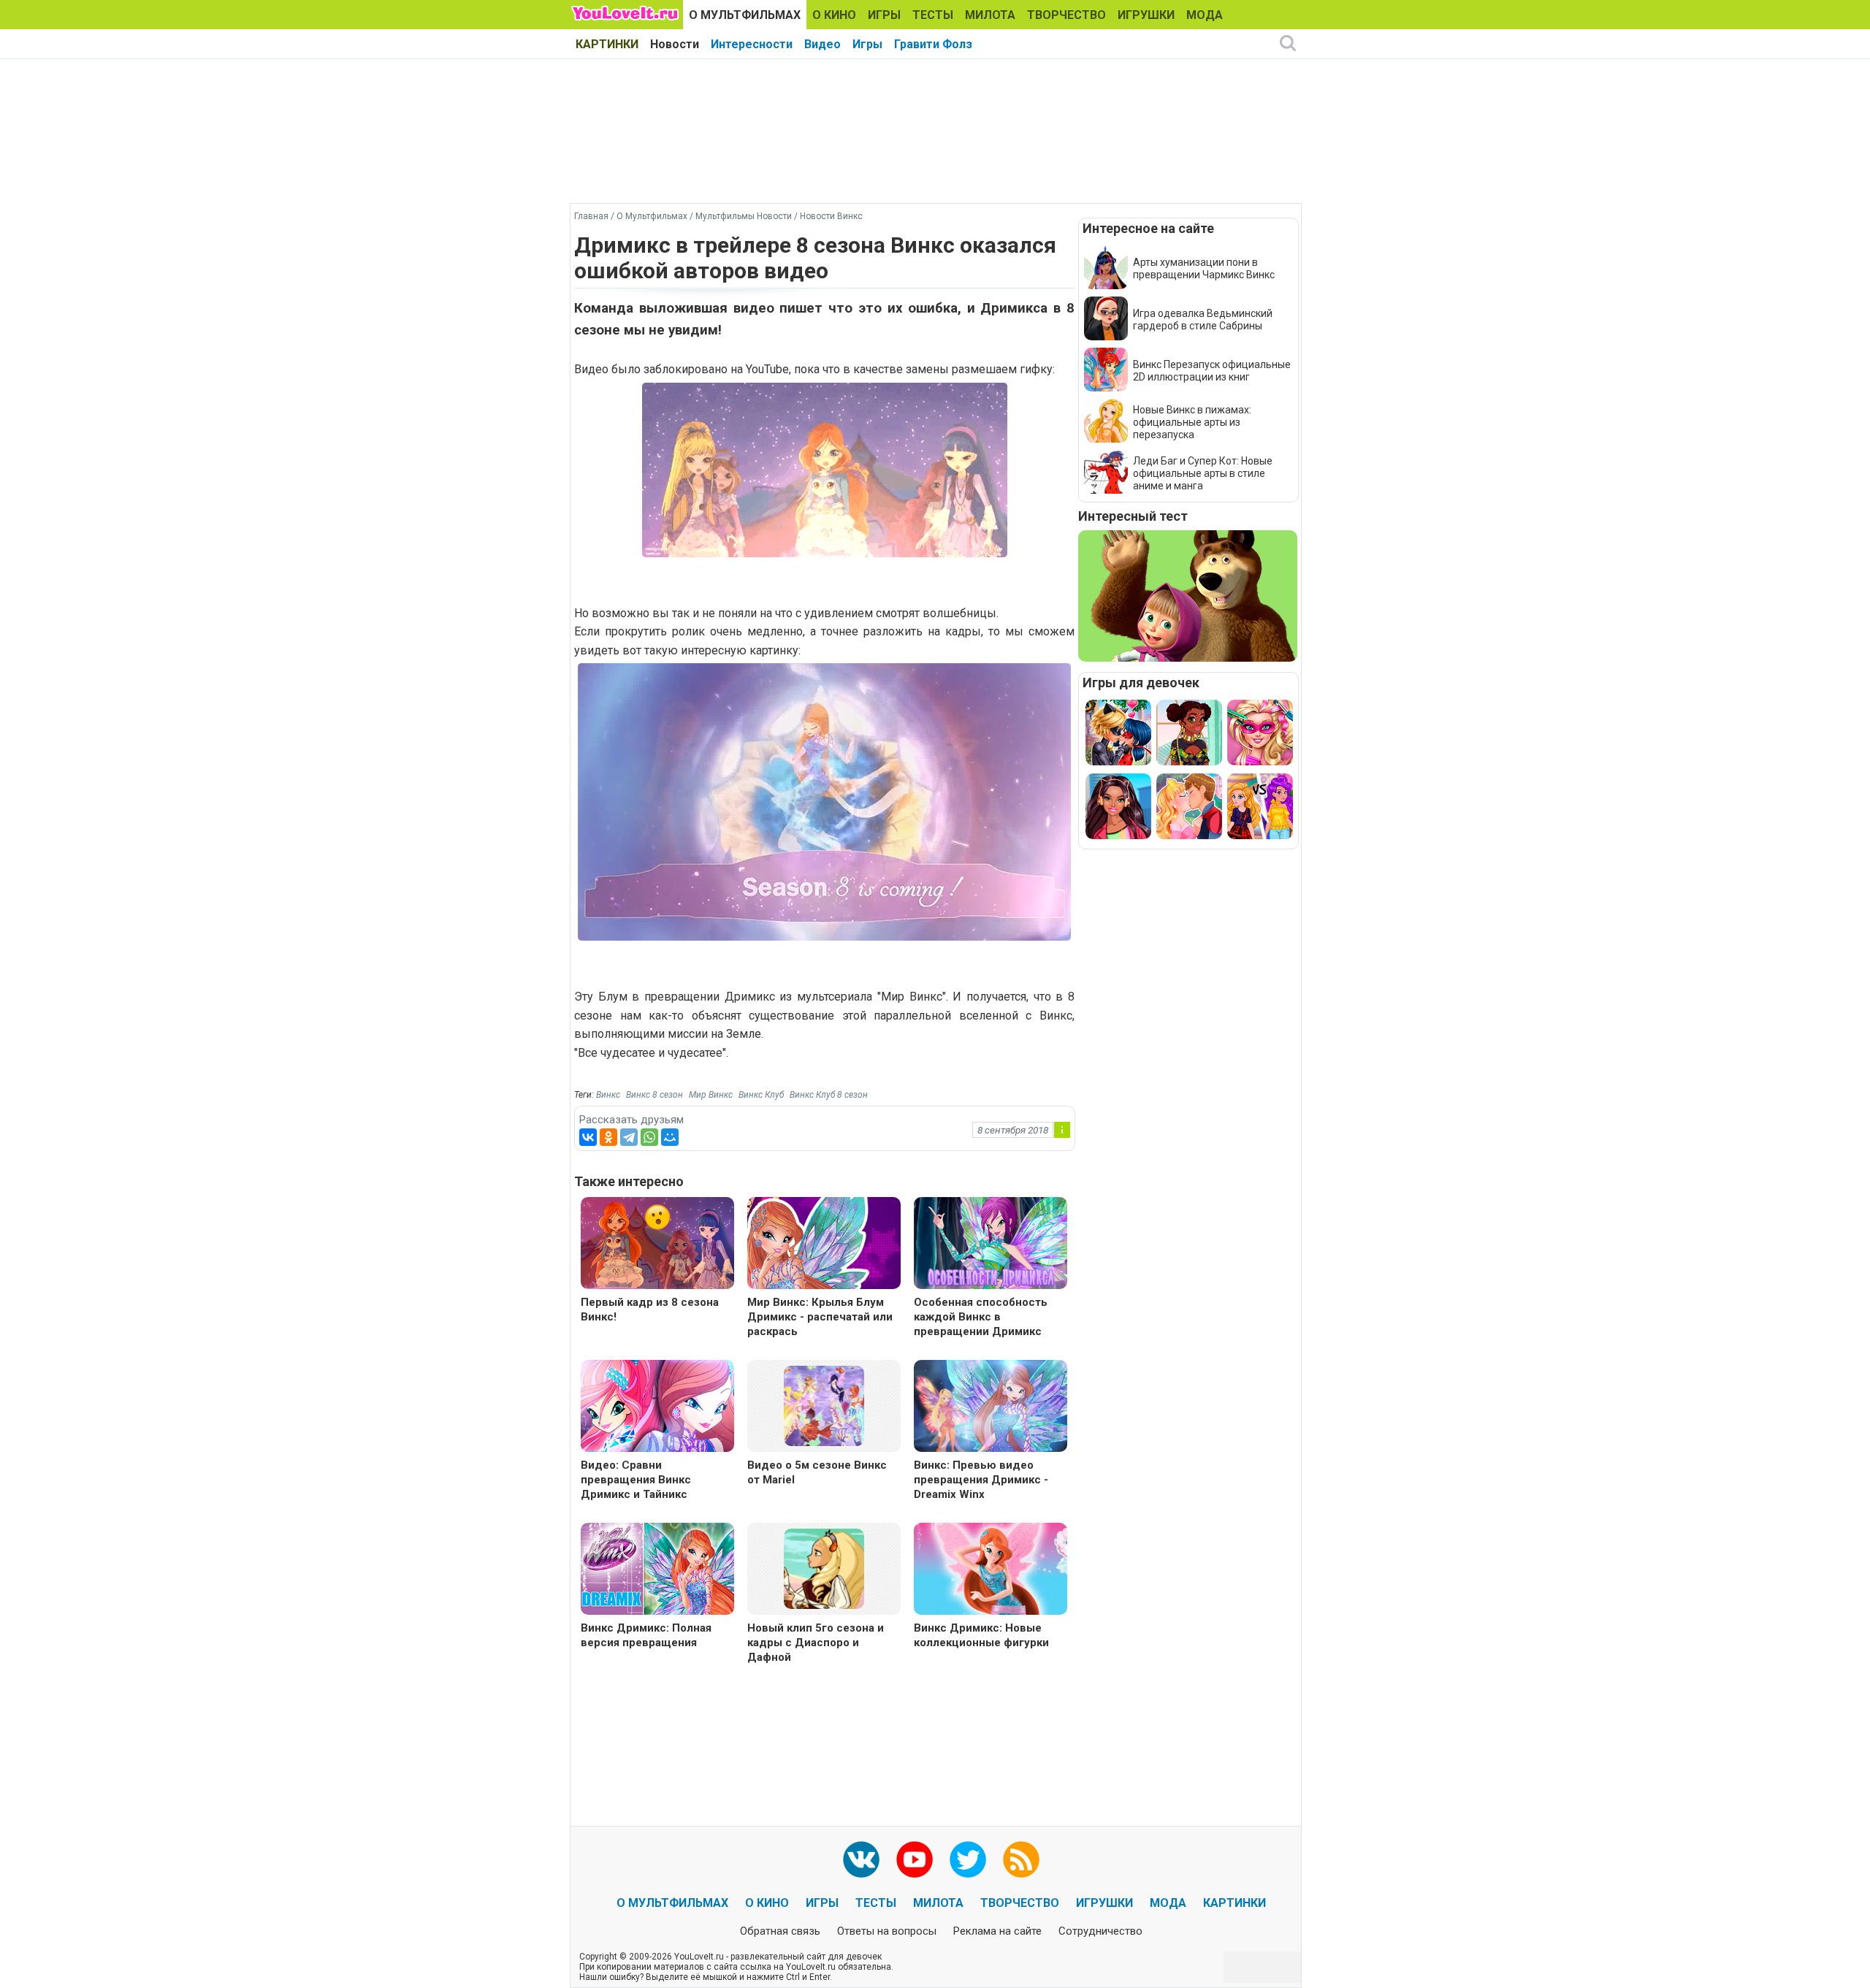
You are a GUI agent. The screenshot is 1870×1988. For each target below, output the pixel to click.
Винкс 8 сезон (654, 1095)
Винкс (608, 1095)
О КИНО (834, 15)
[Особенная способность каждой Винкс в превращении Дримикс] (991, 1245)
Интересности (752, 44)
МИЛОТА (990, 15)
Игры (867, 44)
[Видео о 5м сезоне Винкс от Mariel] (824, 1405)
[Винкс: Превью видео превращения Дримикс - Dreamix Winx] (991, 1408)
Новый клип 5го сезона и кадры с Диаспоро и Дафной (816, 1643)
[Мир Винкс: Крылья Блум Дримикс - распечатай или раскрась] (824, 1245)
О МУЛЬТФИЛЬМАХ (745, 15)
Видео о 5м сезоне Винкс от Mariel (817, 1472)
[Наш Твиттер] (968, 1859)
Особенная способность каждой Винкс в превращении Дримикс (981, 1317)
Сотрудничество (1100, 1931)
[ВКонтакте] (588, 1137)
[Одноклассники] (608, 1137)
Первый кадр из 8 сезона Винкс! (650, 1310)
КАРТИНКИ (607, 44)
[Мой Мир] (670, 1137)
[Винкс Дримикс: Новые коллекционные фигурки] (991, 1571)
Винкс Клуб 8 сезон (829, 1095)
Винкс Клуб (761, 1095)
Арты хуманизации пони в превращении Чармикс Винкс (1204, 268)
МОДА (1205, 15)
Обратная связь (780, 1931)
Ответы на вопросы (887, 1931)
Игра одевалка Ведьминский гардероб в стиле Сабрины (1203, 320)
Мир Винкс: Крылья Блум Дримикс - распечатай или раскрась (820, 1317)
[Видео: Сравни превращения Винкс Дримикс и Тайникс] (657, 1408)
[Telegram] (629, 1137)
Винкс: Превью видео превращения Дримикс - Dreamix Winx (981, 1480)
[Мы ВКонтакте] (861, 1859)
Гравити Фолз (933, 44)
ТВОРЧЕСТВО (1066, 15)
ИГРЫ (884, 15)
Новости (675, 44)
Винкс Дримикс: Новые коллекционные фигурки (981, 1635)
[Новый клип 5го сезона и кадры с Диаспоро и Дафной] (824, 1568)
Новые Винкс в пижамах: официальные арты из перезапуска (1192, 422)
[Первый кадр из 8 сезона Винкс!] (657, 1245)
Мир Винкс (711, 1095)
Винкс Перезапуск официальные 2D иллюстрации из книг (1212, 371)
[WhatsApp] (649, 1137)
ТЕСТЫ (933, 15)
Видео (823, 44)
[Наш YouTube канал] (915, 1859)
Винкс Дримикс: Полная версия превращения (646, 1635)
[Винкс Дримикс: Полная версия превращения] (657, 1571)
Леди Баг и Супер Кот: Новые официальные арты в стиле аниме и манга (1203, 473)
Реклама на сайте (997, 1931)
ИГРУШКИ (1146, 15)
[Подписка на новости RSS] (1021, 1859)
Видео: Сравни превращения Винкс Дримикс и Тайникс (636, 1480)
